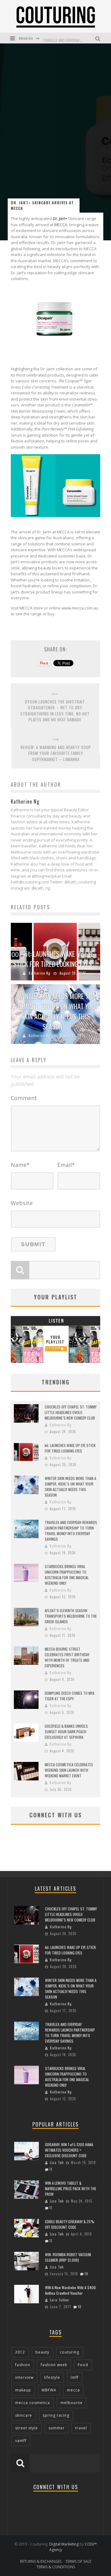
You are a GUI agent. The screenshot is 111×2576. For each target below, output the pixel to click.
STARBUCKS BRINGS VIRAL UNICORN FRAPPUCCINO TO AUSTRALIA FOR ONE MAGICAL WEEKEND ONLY (67, 1575)
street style (27, 2428)
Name (20, 1165)
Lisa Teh (57, 2162)
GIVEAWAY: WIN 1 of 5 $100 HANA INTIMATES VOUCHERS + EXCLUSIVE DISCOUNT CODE (69, 2150)
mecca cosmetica (33, 2403)
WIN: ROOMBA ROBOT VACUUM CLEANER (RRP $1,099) (68, 2257)
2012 (20, 2352)
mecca (73, 2390)
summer (57, 2428)
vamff (21, 2441)
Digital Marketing (64, 2544)
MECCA (61, 225)
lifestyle (52, 2377)
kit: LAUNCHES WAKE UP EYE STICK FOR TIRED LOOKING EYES (54, 959)
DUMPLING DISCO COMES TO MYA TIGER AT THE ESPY (70, 1696)
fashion (23, 2365)
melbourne (72, 2403)
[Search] (99, 38)
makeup (23, 2390)
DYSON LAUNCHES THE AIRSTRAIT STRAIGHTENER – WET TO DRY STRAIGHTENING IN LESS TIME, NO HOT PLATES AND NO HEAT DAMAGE (55, 711)
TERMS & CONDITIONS (56, 2567)
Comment (24, 1098)
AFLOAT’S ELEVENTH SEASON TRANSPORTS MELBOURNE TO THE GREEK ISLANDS (71, 1616)
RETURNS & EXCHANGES (41, 2561)
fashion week (54, 2365)
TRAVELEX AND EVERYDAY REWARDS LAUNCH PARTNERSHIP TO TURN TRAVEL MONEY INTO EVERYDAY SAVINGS (71, 1531)
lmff (75, 2377)
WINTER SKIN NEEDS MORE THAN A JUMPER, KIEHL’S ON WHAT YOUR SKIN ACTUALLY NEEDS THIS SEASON (56, 1011)
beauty (42, 2352)
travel (81, 2428)
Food (83, 2365)
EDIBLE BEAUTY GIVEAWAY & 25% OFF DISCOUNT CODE (70, 2224)
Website (22, 1203)
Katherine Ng (39, 973)
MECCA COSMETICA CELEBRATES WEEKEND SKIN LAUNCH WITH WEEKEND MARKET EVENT (69, 1770)
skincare (24, 2415)
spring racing (56, 2415)
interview (24, 2377)
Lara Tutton (60, 2300)
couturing (70, 2352)
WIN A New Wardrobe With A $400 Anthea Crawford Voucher (70, 2290)
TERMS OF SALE (78, 2561)
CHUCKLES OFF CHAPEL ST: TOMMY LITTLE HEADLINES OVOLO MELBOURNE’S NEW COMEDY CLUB (71, 1412)
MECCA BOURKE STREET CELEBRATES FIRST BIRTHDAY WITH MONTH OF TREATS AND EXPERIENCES (67, 1657)
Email (66, 1165)
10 (86, 2274)
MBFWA (49, 2390)
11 (51, 2169)
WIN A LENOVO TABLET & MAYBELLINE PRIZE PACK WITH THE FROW (71, 2189)
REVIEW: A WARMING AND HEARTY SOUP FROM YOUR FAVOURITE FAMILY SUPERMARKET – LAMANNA (56, 753)
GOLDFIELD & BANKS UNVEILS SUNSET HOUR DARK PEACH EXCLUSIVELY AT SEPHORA (66, 1732)
